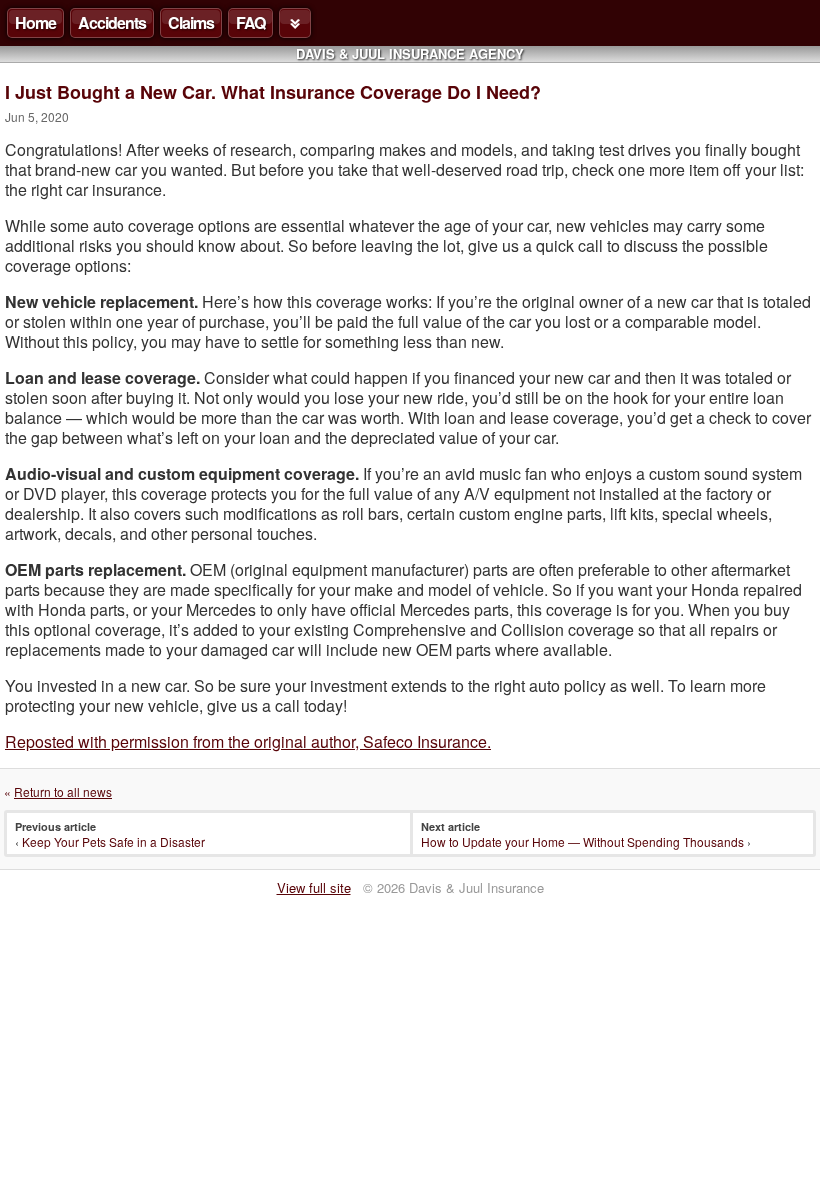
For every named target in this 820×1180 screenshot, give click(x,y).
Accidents (112, 22)
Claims (191, 22)
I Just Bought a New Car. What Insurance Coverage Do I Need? (273, 92)
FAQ (250, 22)
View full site (314, 887)
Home (35, 22)
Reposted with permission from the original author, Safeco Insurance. (248, 741)
